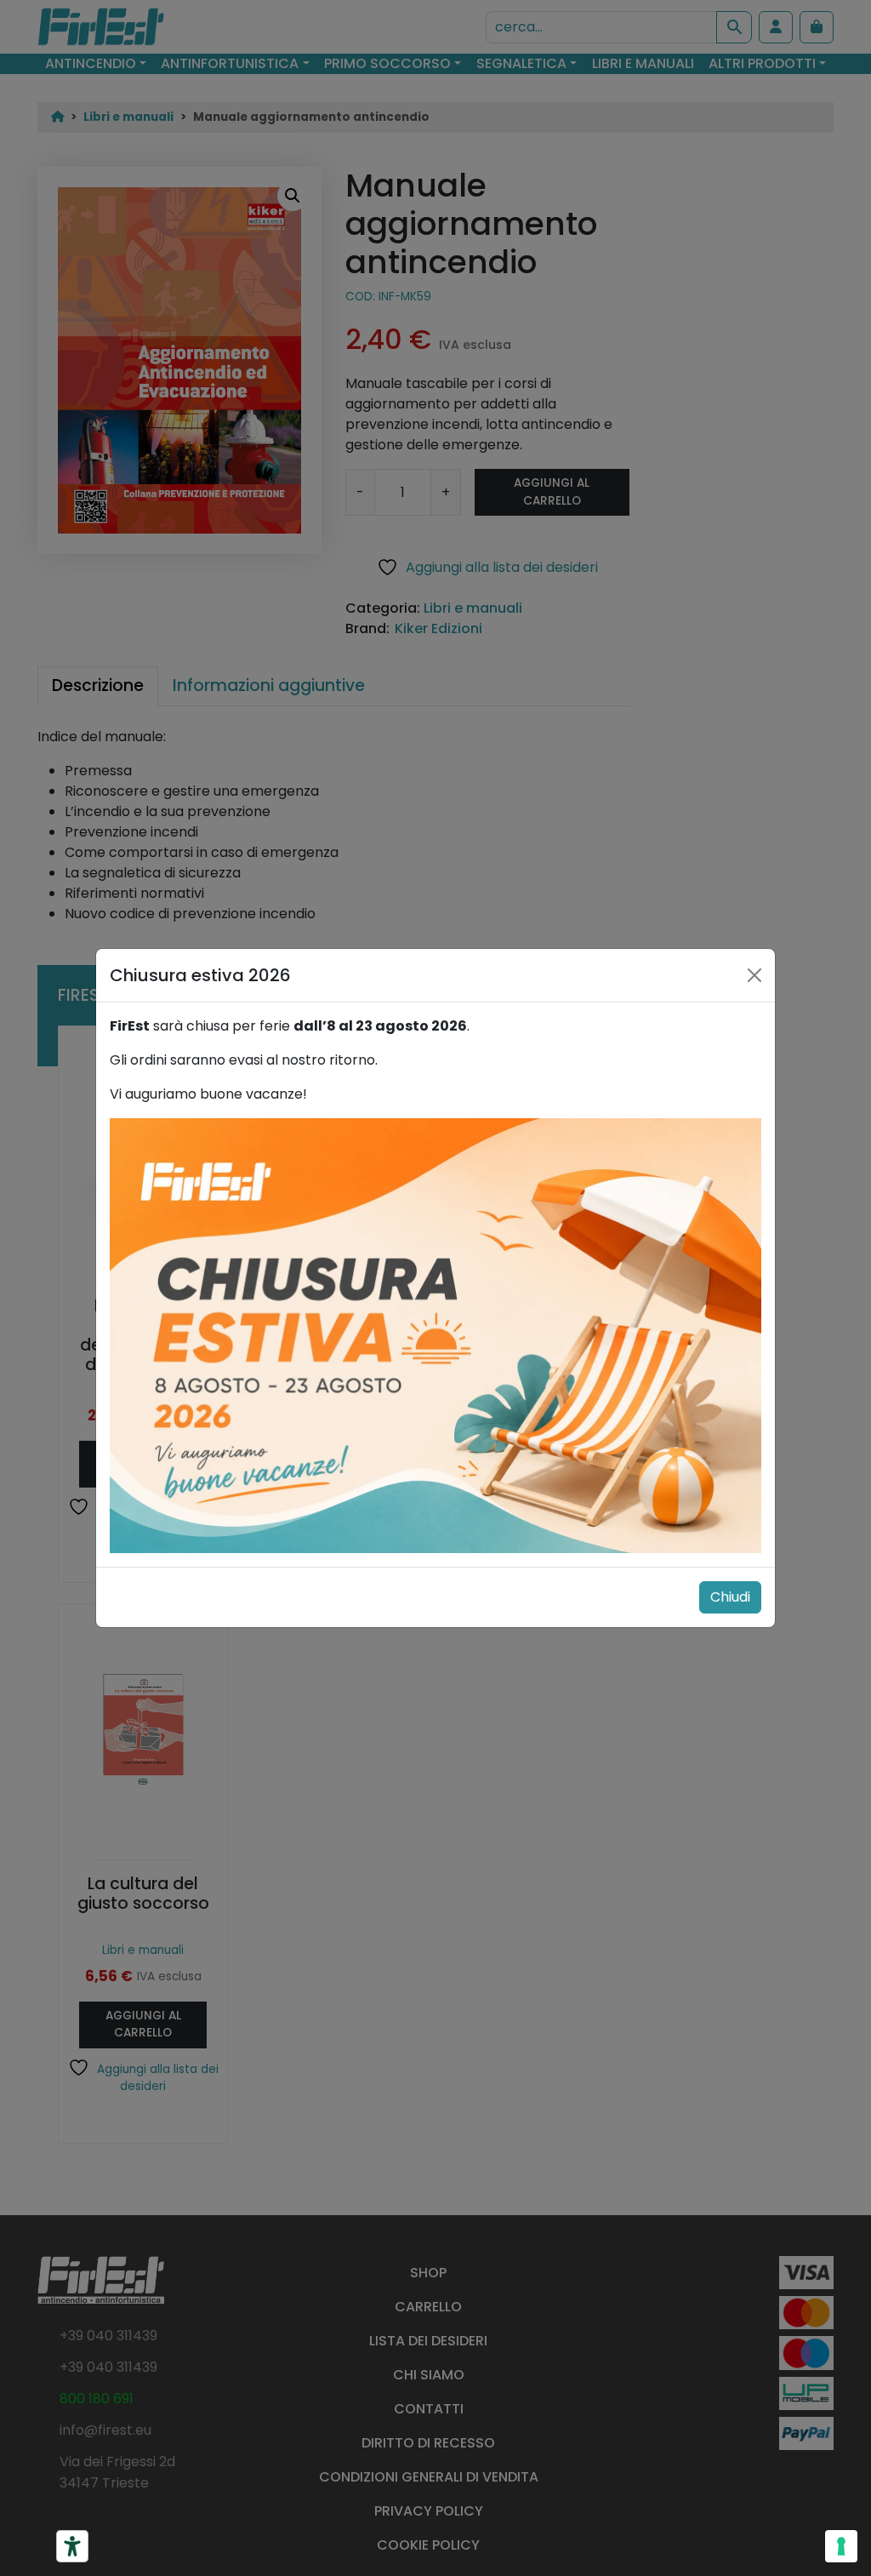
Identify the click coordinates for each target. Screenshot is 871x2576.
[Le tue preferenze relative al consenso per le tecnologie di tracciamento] (841, 2546)
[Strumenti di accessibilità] (72, 2546)
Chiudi (730, 1597)
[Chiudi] (754, 975)
